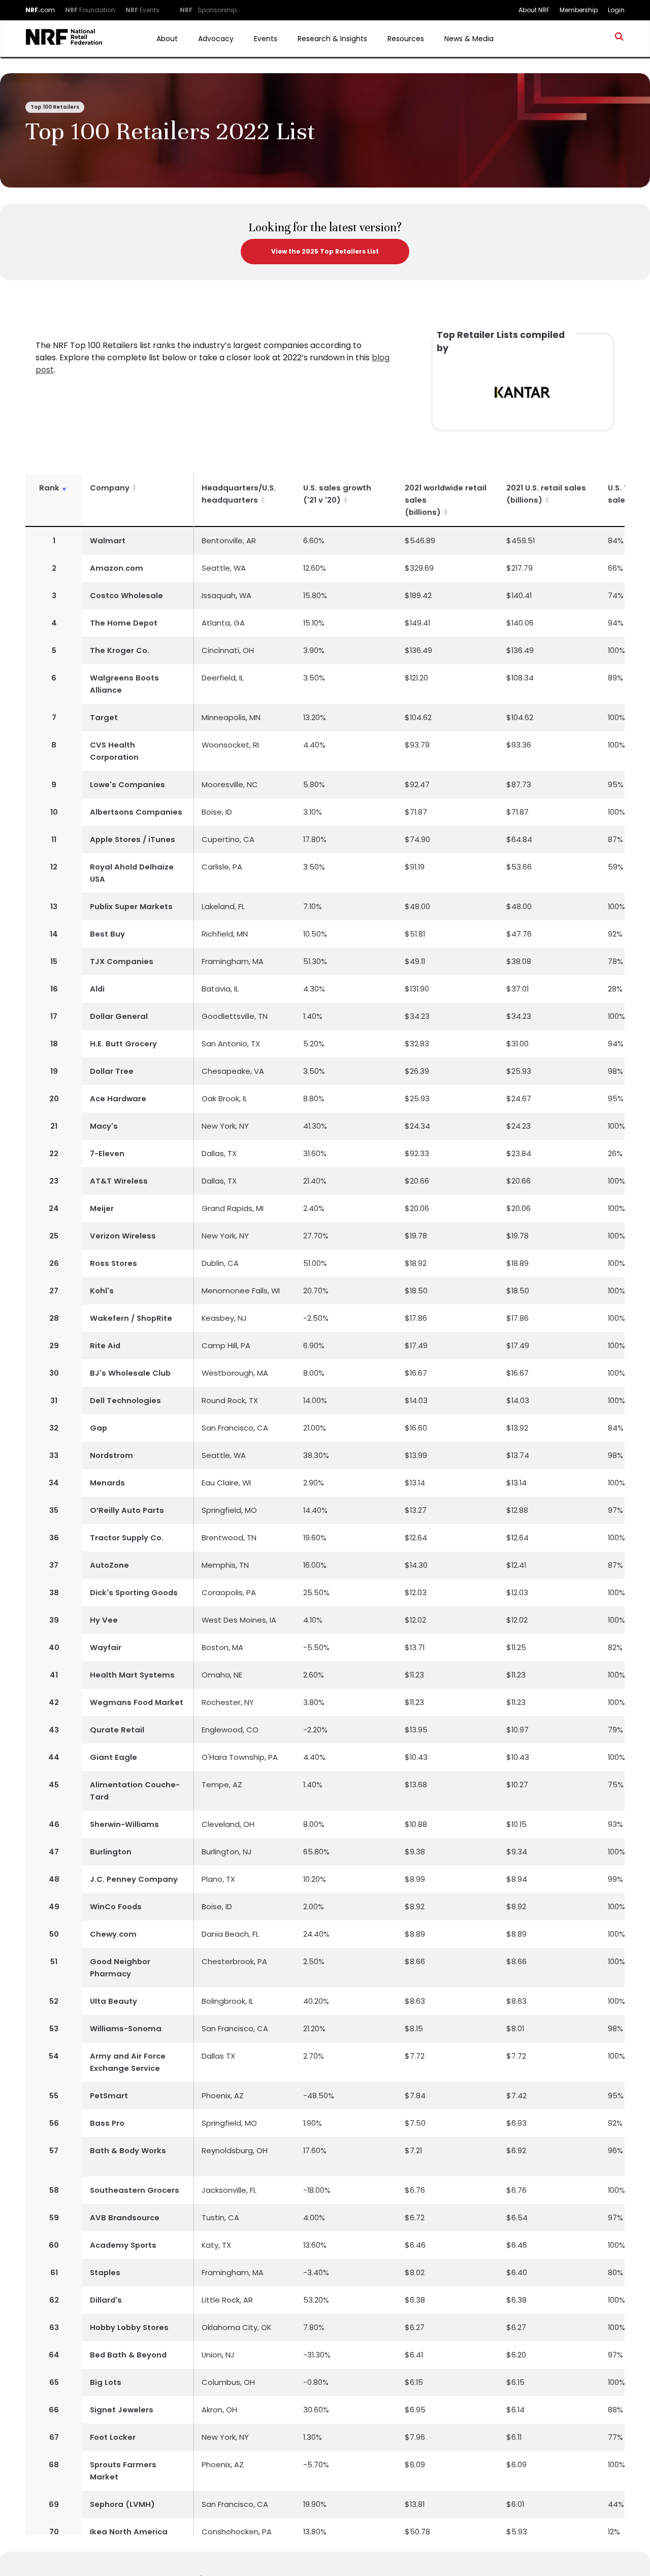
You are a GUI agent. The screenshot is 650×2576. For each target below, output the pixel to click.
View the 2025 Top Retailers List (325, 251)
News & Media (469, 39)
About (167, 39)
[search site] (620, 39)
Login (616, 10)
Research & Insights (332, 39)
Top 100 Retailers (55, 107)
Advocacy (216, 39)
